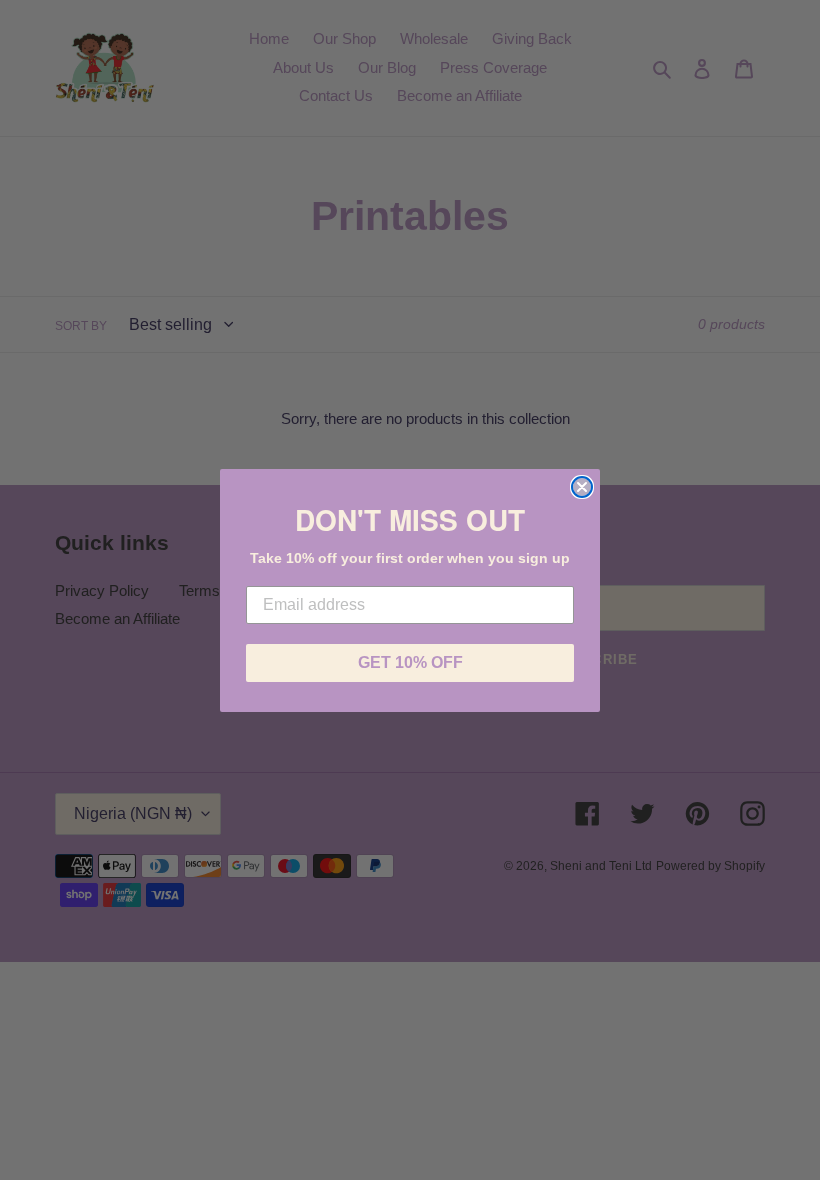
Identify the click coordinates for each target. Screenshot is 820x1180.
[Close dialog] (582, 487)
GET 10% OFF (410, 662)
